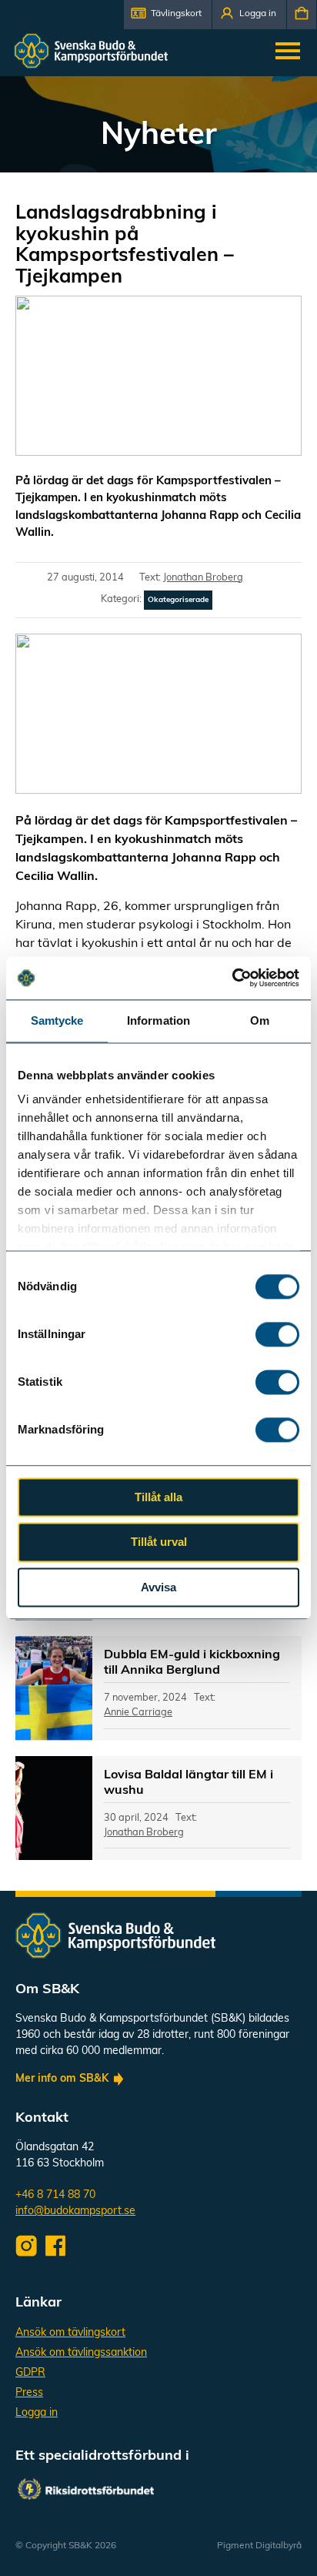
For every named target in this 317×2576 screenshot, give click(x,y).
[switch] (277, 1334)
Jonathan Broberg (203, 578)
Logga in (37, 2413)
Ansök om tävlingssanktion (81, 2353)
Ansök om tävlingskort (70, 2333)
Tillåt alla (158, 1497)
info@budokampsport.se (75, 2211)
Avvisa (158, 1587)
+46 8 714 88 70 (55, 2195)
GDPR (30, 2373)
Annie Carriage (138, 1713)
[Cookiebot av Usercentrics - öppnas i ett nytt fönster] (232, 978)
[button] (168, 15)
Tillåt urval (159, 1542)
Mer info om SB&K (62, 2079)
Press (29, 2393)
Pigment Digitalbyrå (259, 2546)
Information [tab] (158, 1020)
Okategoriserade (178, 600)
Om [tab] (260, 1020)
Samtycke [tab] (57, 1020)
